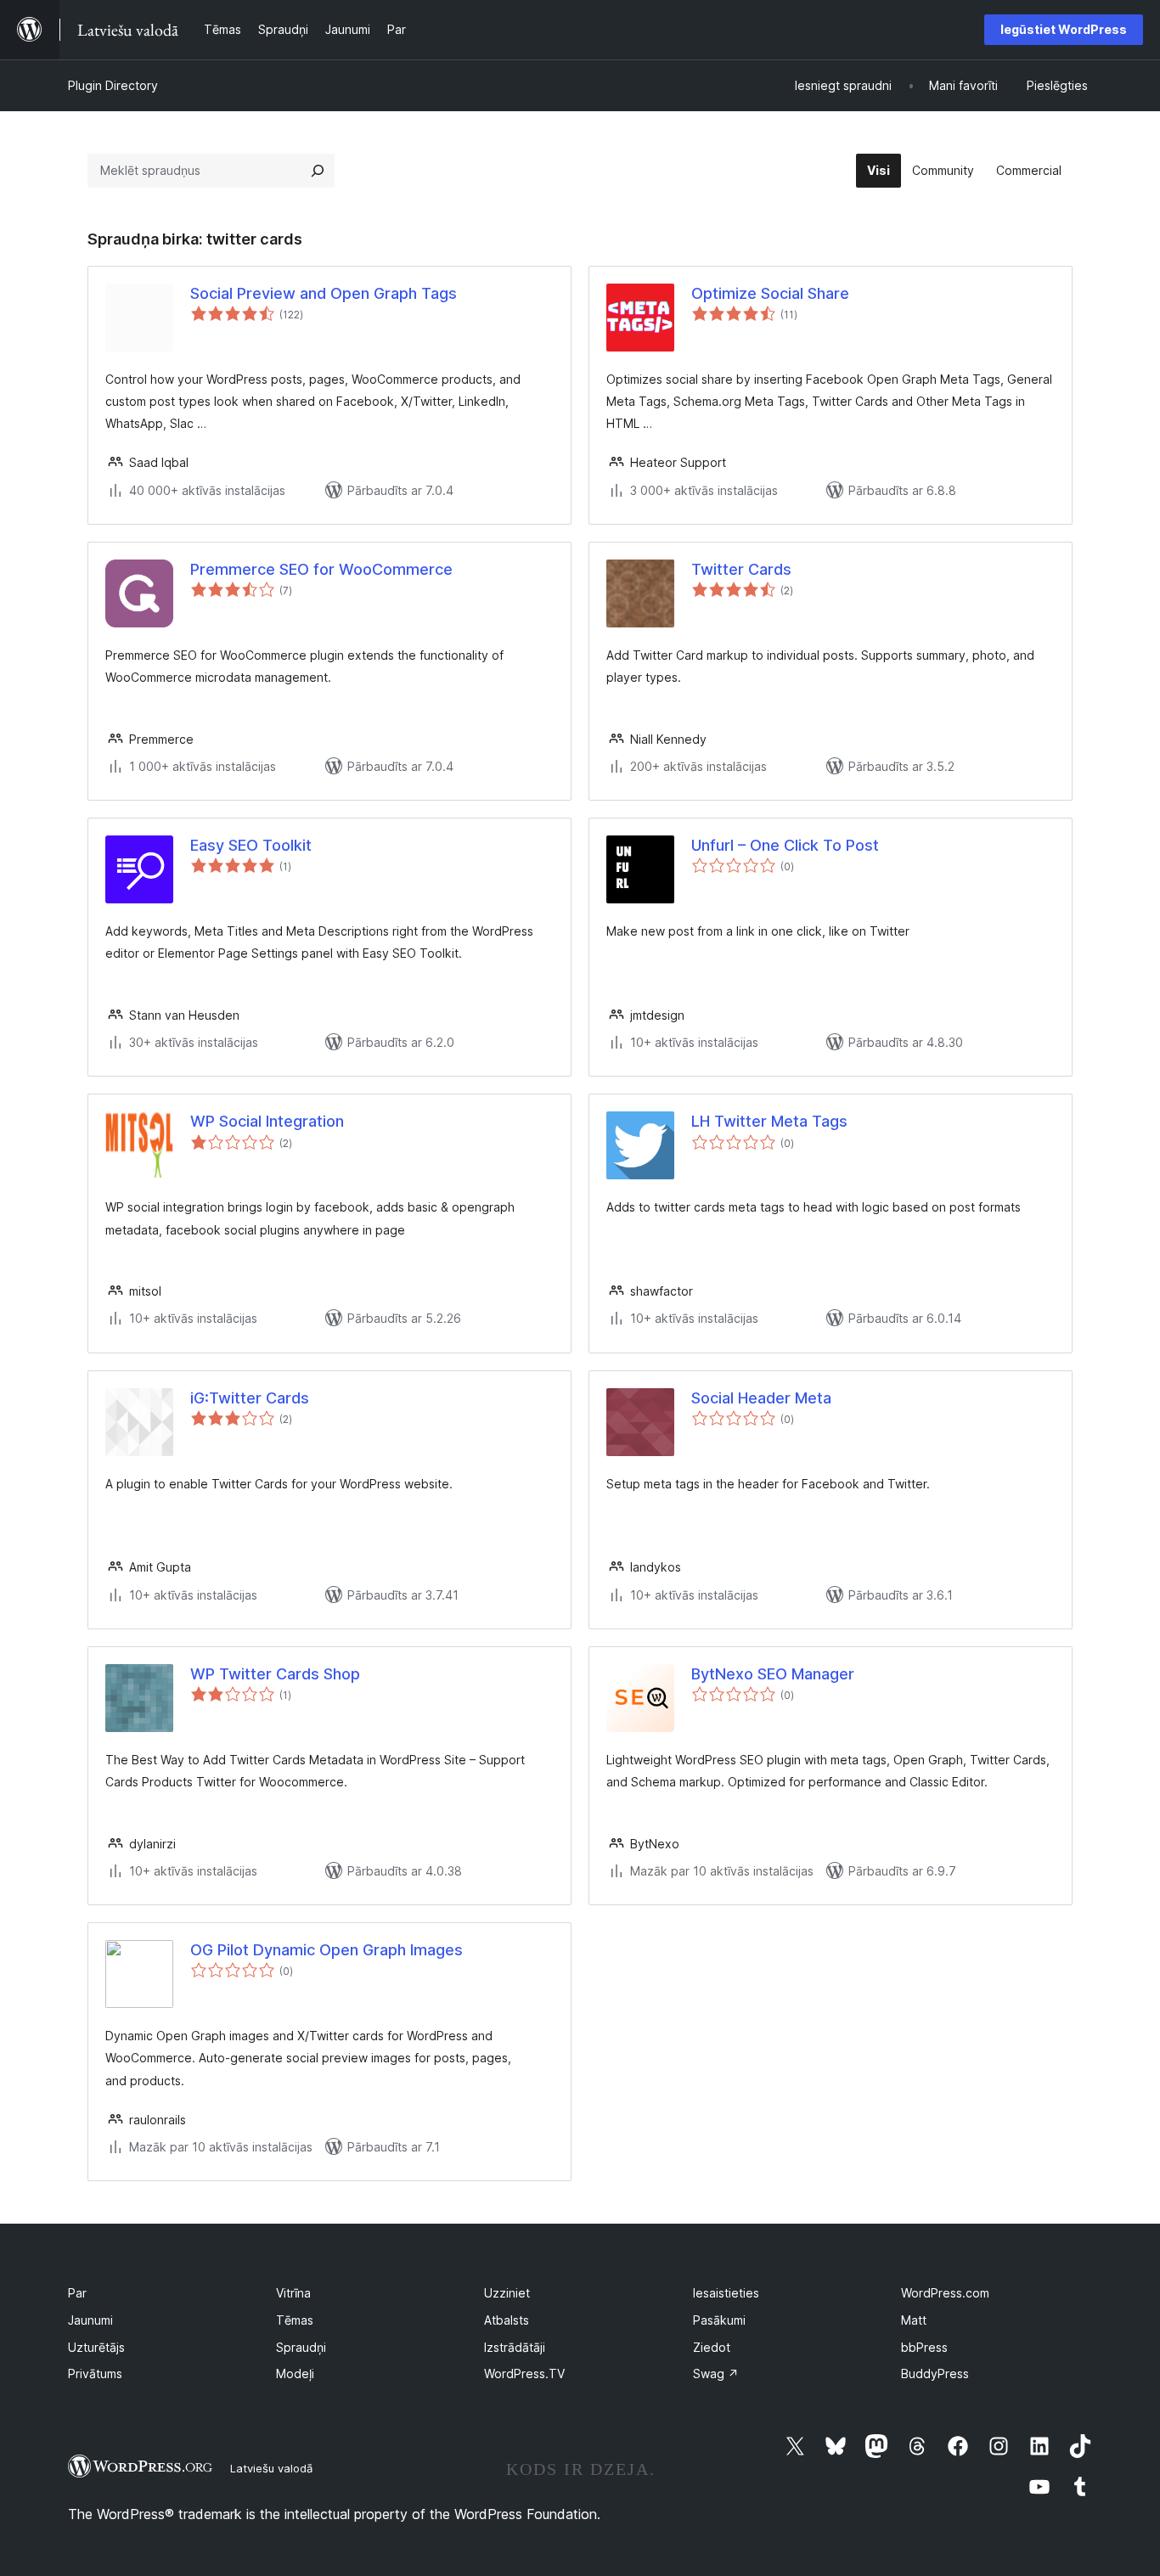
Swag (716, 2374)
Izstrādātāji (515, 2347)
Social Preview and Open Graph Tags (324, 293)
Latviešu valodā (271, 2468)
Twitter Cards (741, 569)
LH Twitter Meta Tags (769, 1121)
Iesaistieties (726, 2293)
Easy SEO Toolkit (251, 845)
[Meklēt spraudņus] (318, 171)
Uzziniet (507, 2293)
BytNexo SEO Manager (773, 1674)
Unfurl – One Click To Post (785, 845)
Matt (914, 2320)
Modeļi (295, 2374)
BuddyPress (935, 2374)
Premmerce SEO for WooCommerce (321, 569)
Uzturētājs (96, 2347)
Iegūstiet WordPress (1064, 29)
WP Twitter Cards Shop (275, 1674)
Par (77, 2293)
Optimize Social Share (770, 293)
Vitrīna (293, 2293)
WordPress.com (945, 2293)
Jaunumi (90, 2320)
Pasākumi (719, 2320)
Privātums (95, 2374)
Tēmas (295, 2320)
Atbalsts (507, 2320)
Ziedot (712, 2347)
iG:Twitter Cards (250, 1398)
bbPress (924, 2347)
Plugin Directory (113, 85)
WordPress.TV (524, 2374)
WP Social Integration (267, 1121)
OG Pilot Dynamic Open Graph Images (327, 1950)
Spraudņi (301, 2347)
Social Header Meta (761, 1398)
